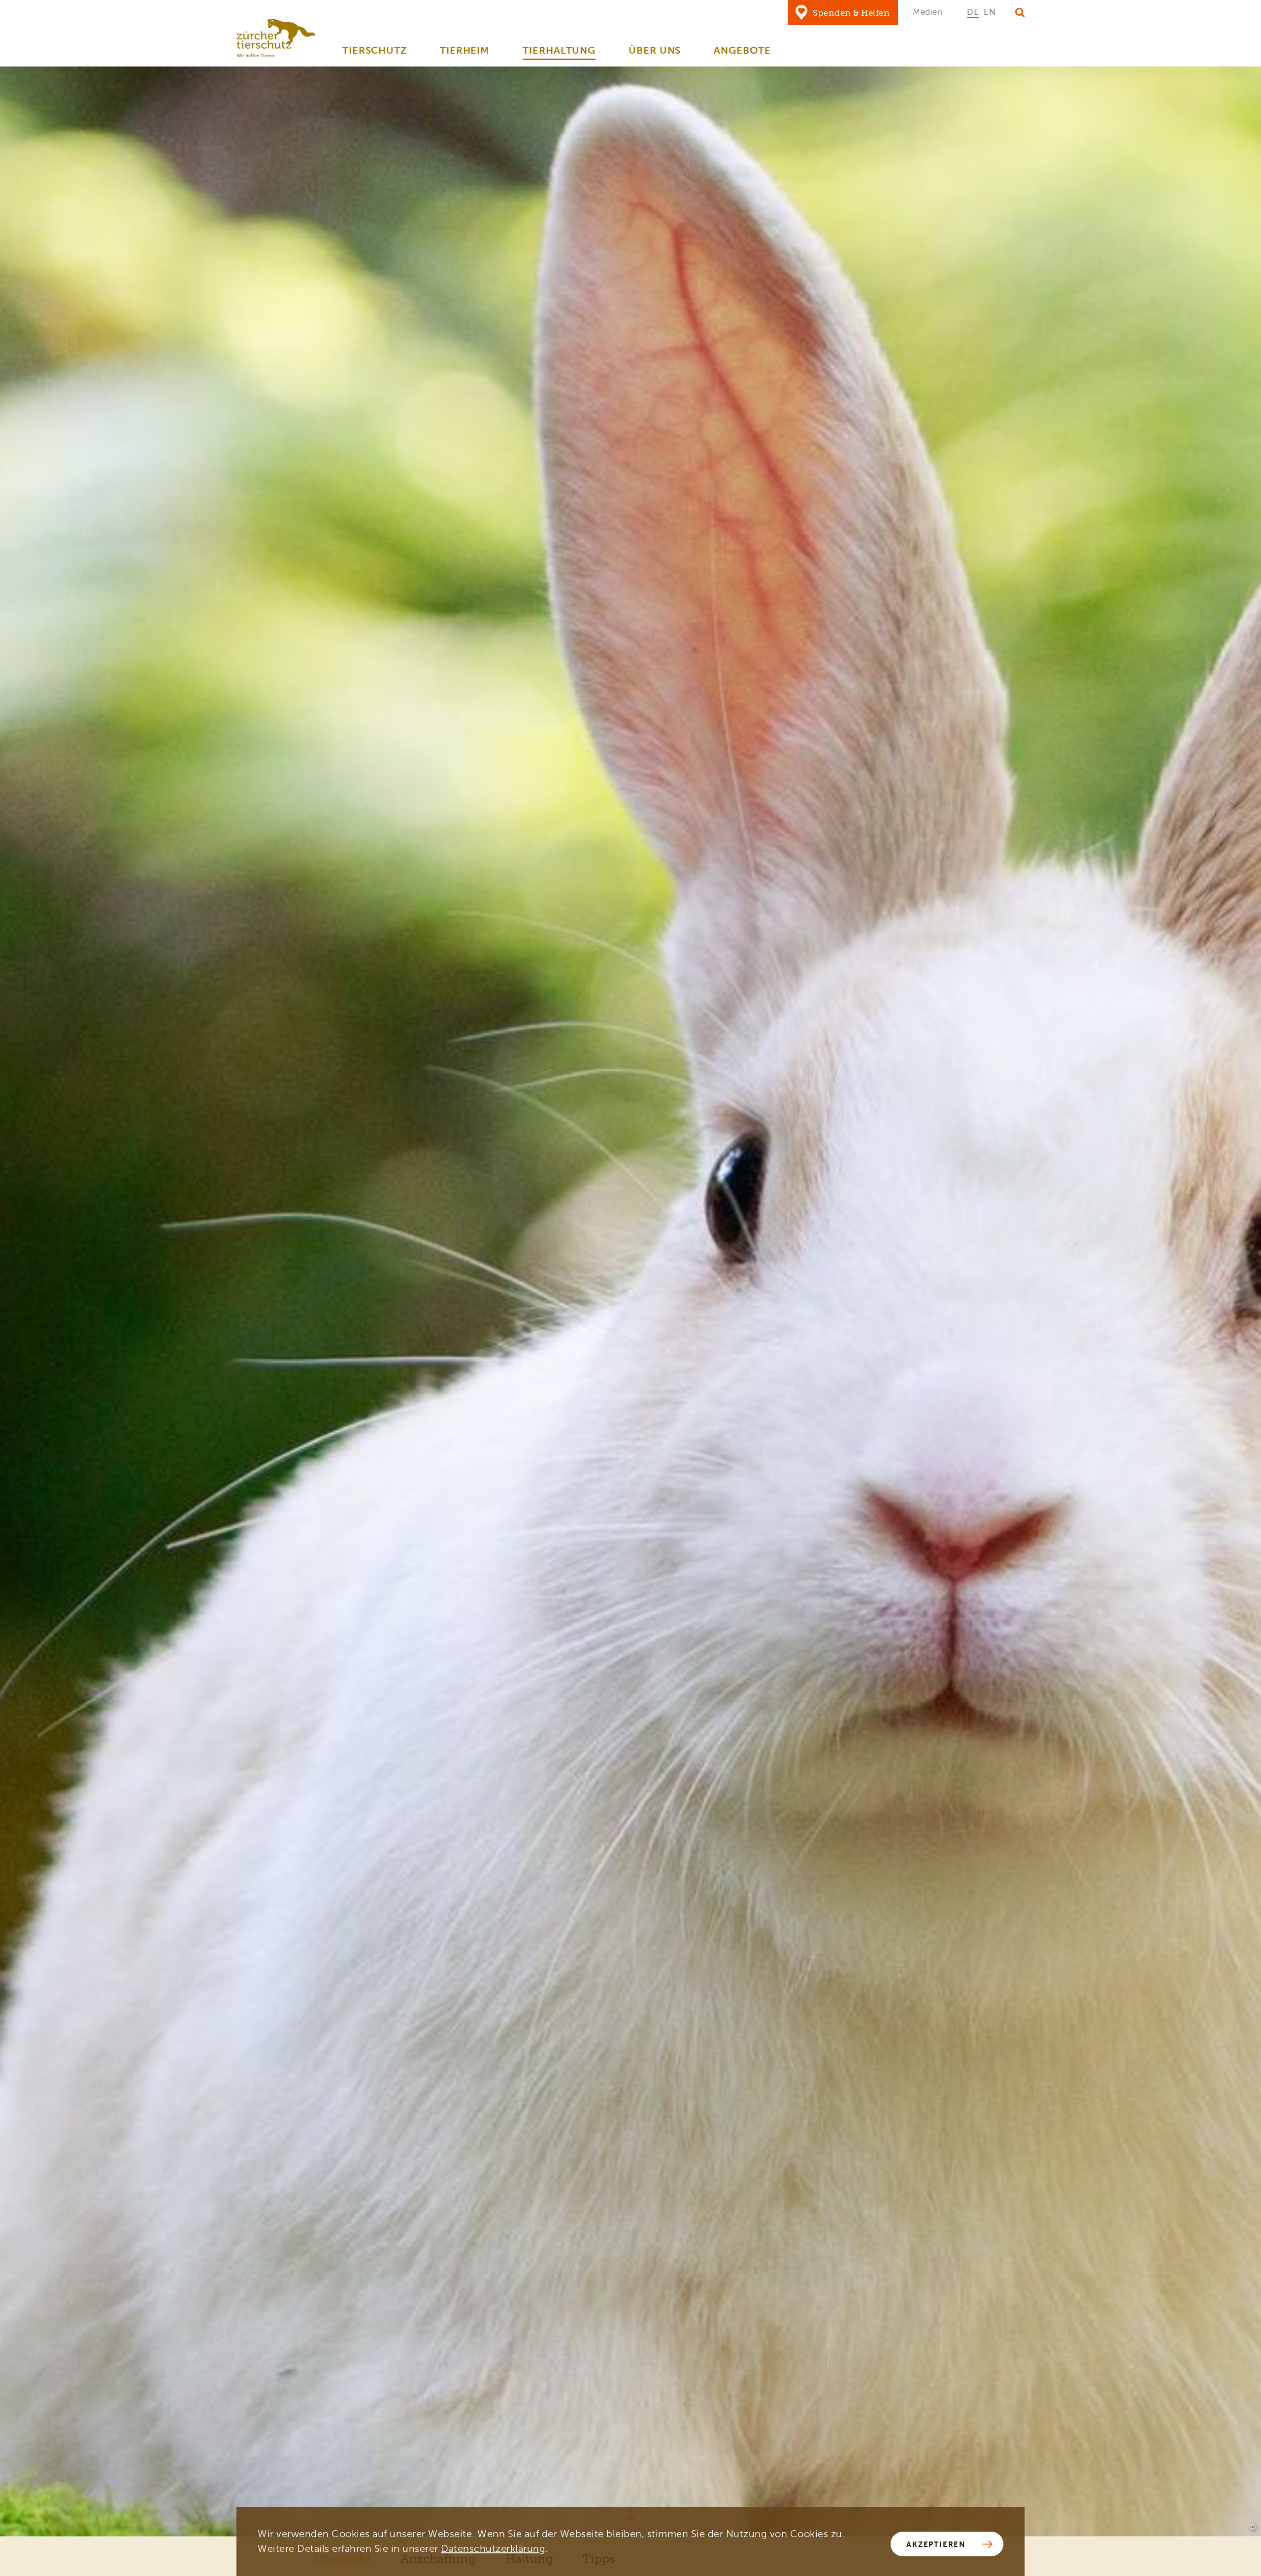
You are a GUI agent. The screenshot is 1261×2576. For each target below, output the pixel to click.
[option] (973, 12)
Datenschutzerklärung (493, 2549)
